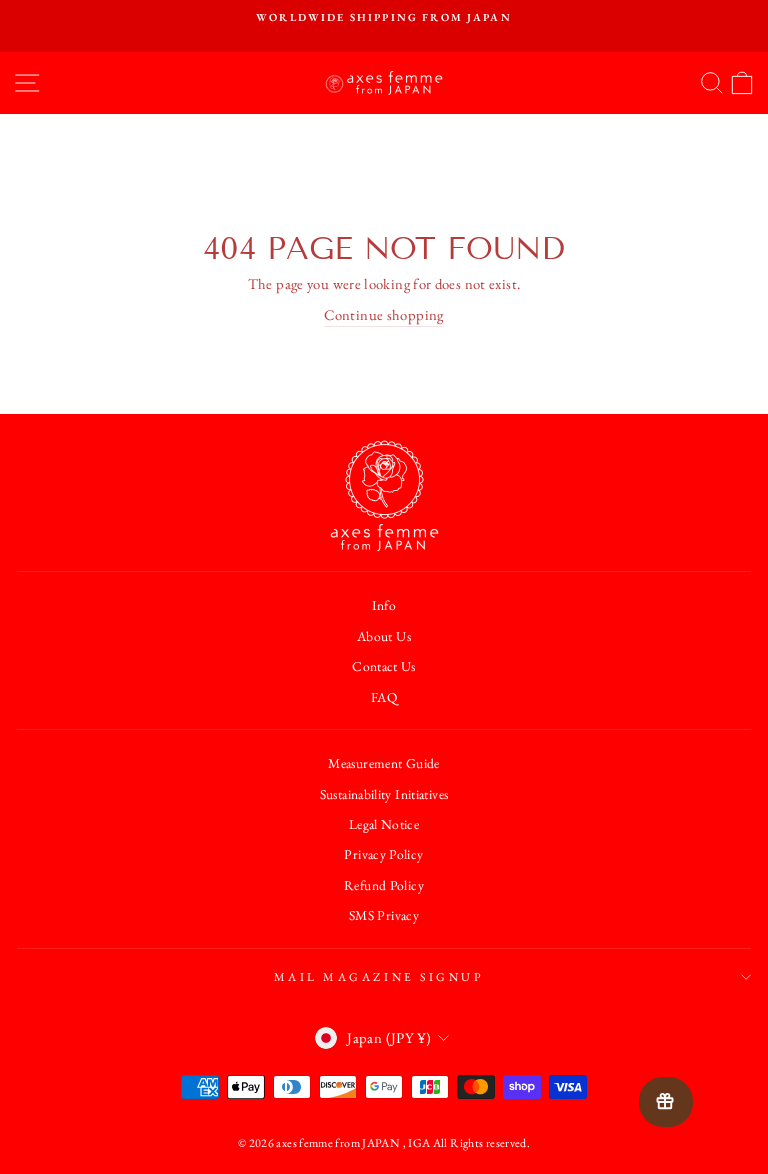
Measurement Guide (383, 763)
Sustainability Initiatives (384, 794)
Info (384, 605)
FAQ (384, 697)
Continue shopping (383, 314)
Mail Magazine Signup (379, 977)
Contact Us (384, 666)
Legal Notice (384, 824)
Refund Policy (384, 885)
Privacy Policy (383, 854)
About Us (384, 636)
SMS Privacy (384, 915)
